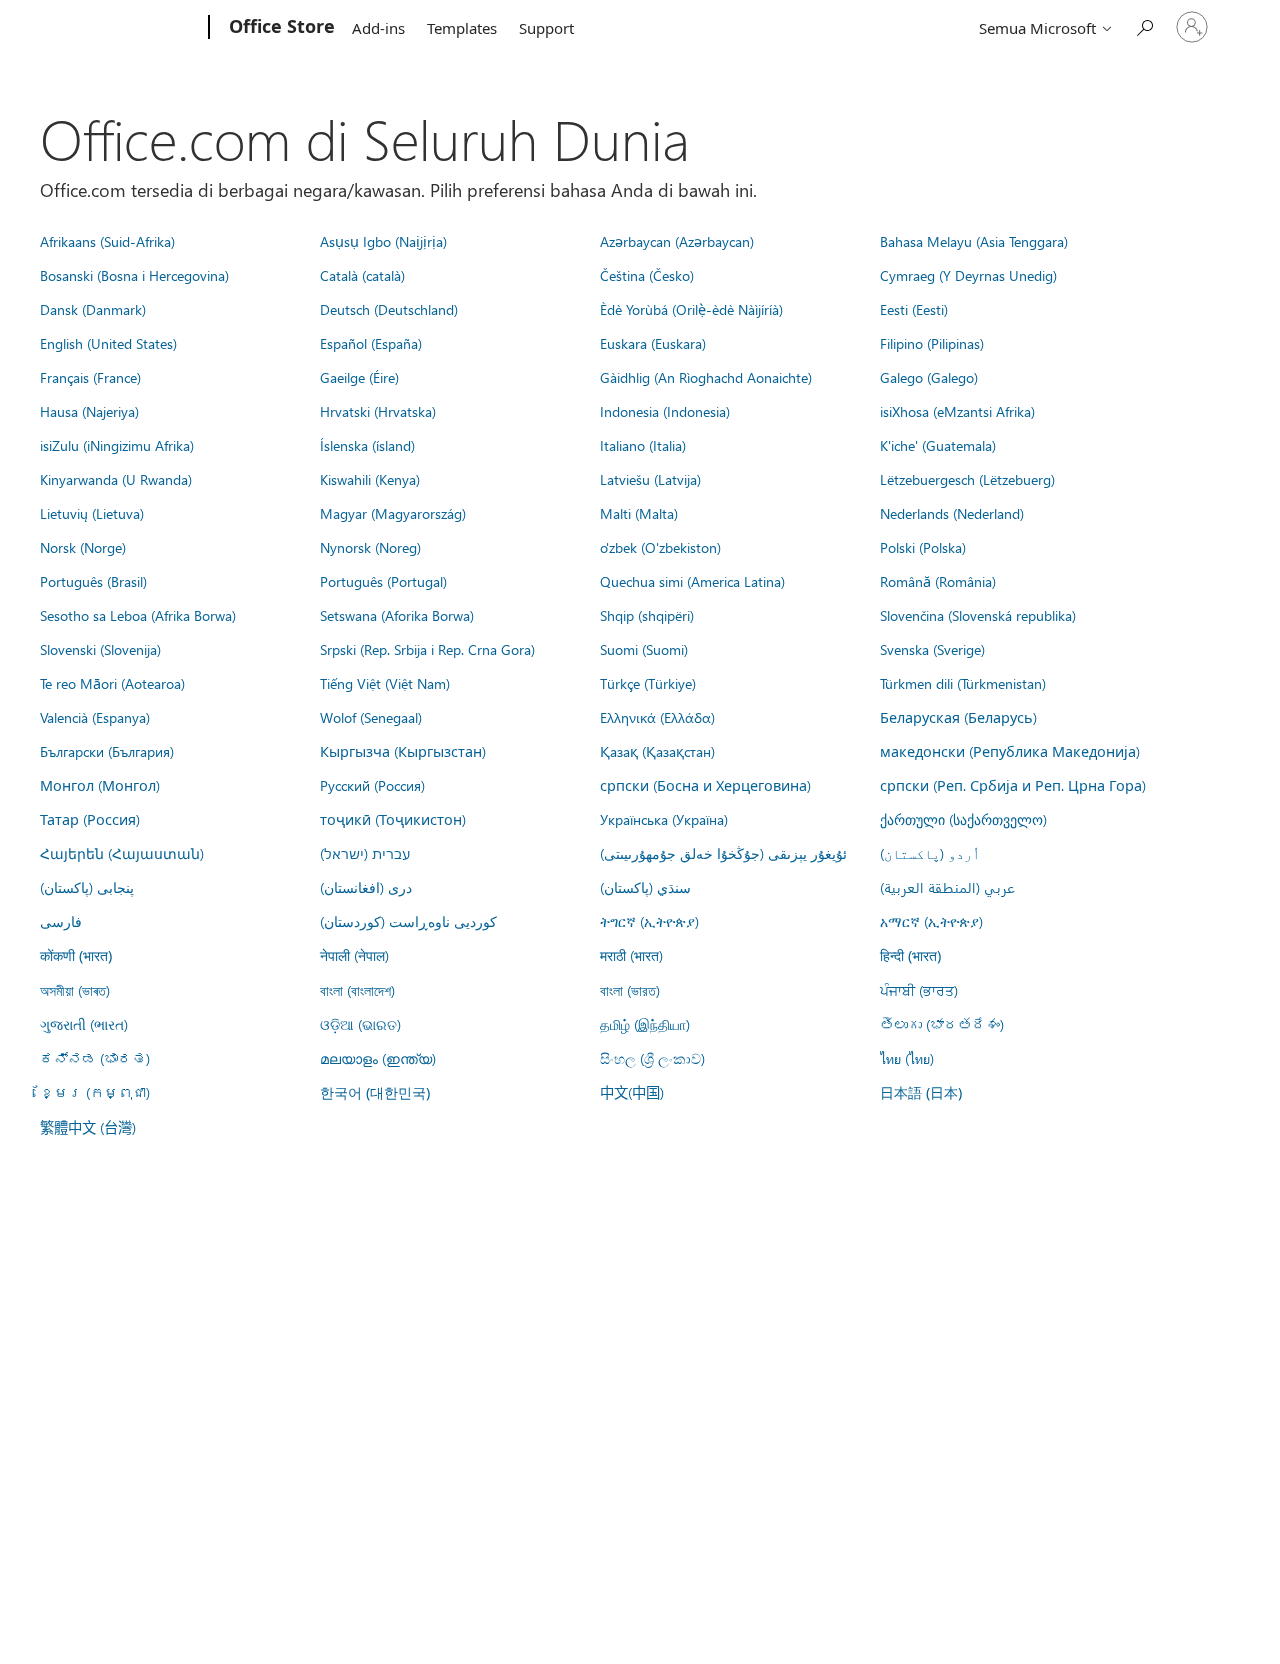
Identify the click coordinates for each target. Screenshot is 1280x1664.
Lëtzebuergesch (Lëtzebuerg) (967, 479)
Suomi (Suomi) (644, 649)
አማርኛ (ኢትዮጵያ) (931, 921)
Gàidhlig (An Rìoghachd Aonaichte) (706, 377)
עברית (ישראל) (365, 853)
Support (546, 28)
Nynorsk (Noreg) (370, 547)
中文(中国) (632, 1092)
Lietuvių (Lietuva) (92, 513)
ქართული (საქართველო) (963, 819)
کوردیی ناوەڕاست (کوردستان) (408, 921)
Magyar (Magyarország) (393, 513)
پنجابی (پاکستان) (87, 887)
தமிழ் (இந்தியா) (645, 1024)
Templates (462, 28)
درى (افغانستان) (366, 887)
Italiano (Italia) (643, 445)
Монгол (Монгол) (100, 785)
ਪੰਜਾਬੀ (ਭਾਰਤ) (919, 990)
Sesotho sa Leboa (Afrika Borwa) (138, 615)
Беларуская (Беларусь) (958, 717)
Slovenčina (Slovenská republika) (978, 615)
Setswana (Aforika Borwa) (397, 615)
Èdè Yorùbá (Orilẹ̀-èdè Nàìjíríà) (691, 309)
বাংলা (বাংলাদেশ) (357, 990)
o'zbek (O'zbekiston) (660, 547)
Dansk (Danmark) (93, 309)
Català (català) (362, 275)
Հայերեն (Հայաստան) (122, 853)
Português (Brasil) (93, 581)
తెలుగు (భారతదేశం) (942, 1024)
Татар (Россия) (90, 819)
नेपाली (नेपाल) (354, 955)
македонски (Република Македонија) (1010, 751)
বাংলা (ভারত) (630, 990)
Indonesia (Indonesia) (665, 411)
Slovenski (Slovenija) (100, 649)
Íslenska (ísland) (367, 445)
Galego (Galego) (929, 377)
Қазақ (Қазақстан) (657, 751)
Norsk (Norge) (83, 547)
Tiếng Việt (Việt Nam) (385, 683)
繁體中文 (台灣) (88, 1127)
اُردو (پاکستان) (930, 853)
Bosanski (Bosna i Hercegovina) (134, 275)
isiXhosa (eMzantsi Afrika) (957, 411)
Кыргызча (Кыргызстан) (403, 751)
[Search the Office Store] (1144, 25)
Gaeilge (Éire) (359, 377)
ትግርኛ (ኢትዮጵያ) (649, 921)
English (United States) (108, 343)
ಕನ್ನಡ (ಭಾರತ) (95, 1058)
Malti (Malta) (639, 513)
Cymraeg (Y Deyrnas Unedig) (968, 275)
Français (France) (90, 377)
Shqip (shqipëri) (647, 615)
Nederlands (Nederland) (952, 513)
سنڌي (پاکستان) (645, 887)
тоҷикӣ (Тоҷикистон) (393, 819)
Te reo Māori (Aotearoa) (112, 683)
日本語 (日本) (921, 1092)
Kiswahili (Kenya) (370, 479)
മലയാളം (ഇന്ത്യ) (378, 1058)
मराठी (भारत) (631, 955)
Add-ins (378, 28)
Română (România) (938, 581)
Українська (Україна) (664, 819)
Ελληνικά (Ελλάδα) (657, 717)
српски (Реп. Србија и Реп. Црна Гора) (1013, 785)
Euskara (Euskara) (653, 343)
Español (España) (371, 343)
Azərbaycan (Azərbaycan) (677, 241)
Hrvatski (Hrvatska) (378, 411)
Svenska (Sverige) (932, 649)
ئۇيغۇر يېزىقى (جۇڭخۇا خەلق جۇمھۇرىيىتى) (723, 853)
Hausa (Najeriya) (89, 411)
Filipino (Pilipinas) (932, 343)
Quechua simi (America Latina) (692, 581)
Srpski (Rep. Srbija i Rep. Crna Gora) (427, 649)
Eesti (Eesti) (914, 309)
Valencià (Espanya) (95, 717)
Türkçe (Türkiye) (648, 683)
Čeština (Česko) (647, 275)
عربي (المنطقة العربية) (947, 887)
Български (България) (107, 751)
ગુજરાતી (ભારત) (84, 1024)
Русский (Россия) (372, 785)
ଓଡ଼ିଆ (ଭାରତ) (360, 1024)
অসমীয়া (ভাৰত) (75, 990)
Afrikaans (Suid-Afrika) (107, 241)
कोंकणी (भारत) (76, 955)
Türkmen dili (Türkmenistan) (963, 683)
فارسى (61, 921)
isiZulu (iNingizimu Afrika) (117, 445)
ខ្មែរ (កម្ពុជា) (95, 1092)
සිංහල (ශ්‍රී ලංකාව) (652, 1058)
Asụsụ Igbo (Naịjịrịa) (383, 241)
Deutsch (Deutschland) (389, 309)
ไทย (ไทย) (907, 1058)
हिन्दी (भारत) (910, 955)
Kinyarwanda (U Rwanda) (116, 479)
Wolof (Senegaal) (371, 717)
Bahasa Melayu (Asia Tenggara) (974, 241)
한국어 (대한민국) (375, 1092)
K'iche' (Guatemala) (938, 445)
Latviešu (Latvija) (650, 479)
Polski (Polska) (923, 547)
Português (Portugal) (383, 581)
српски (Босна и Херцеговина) (705, 785)
